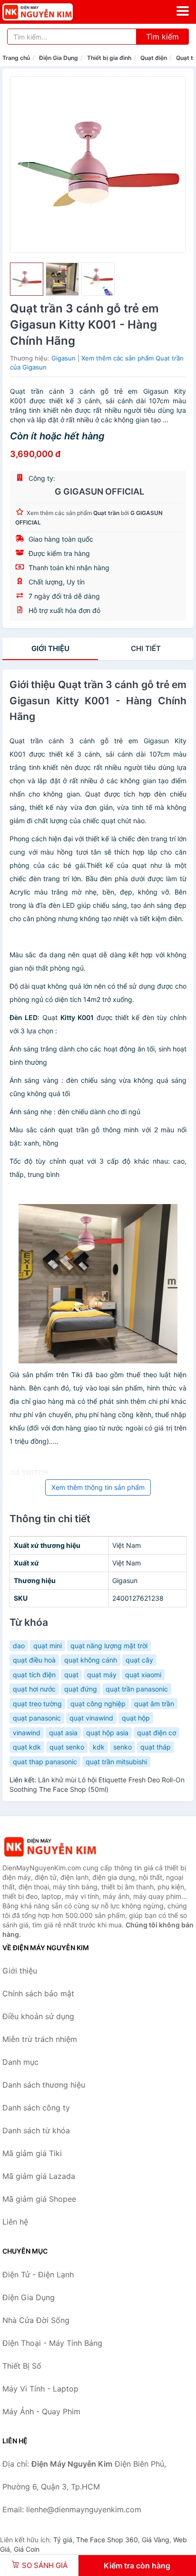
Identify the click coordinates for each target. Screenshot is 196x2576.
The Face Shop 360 (107, 2540)
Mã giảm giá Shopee (39, 2199)
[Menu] (183, 11)
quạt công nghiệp (98, 1704)
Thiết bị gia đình (109, 58)
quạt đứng (81, 1689)
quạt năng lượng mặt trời (109, 1646)
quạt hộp (136, 1718)
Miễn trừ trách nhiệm (40, 2039)
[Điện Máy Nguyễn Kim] (50, 1847)
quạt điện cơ (157, 1733)
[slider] (27, 279)
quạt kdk (27, 1747)
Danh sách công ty (36, 2108)
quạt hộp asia (107, 1733)
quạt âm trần (154, 1704)
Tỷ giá (63, 2540)
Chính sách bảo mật (38, 1993)
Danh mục (20, 2062)
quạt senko (67, 1747)
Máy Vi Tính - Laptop (40, 2389)
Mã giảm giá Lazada (39, 2176)
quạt (71, 1675)
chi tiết (146, 648)
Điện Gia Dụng (59, 58)
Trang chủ (16, 58)
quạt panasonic (37, 1718)
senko (122, 1747)
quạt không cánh (91, 1660)
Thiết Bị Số (22, 2366)
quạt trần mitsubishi (116, 1762)
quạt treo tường (37, 1704)
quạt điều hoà (34, 1660)
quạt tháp (156, 1747)
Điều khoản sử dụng (38, 2016)
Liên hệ (15, 2222)
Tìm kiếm (162, 37)
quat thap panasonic (45, 1762)
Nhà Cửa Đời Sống (36, 2320)
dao (19, 1646)
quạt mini (48, 1646)
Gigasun (64, 358)
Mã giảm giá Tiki (32, 2153)
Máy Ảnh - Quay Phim (41, 2411)
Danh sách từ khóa (36, 2130)
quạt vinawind (91, 1718)
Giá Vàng (156, 2540)
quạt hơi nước (34, 1689)
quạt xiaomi (143, 1675)
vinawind (27, 1733)
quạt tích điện (34, 1675)
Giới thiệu (50, 648)
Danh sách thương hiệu (44, 2085)
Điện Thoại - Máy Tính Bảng (52, 2343)
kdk (99, 1747)
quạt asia (63, 1733)
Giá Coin (27, 2549)
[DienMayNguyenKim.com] (51, 12)
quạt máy (102, 1675)
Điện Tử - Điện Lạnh (38, 2275)
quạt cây (139, 1660)
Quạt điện (154, 58)
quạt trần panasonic (137, 1689)
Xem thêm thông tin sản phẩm (98, 1487)
